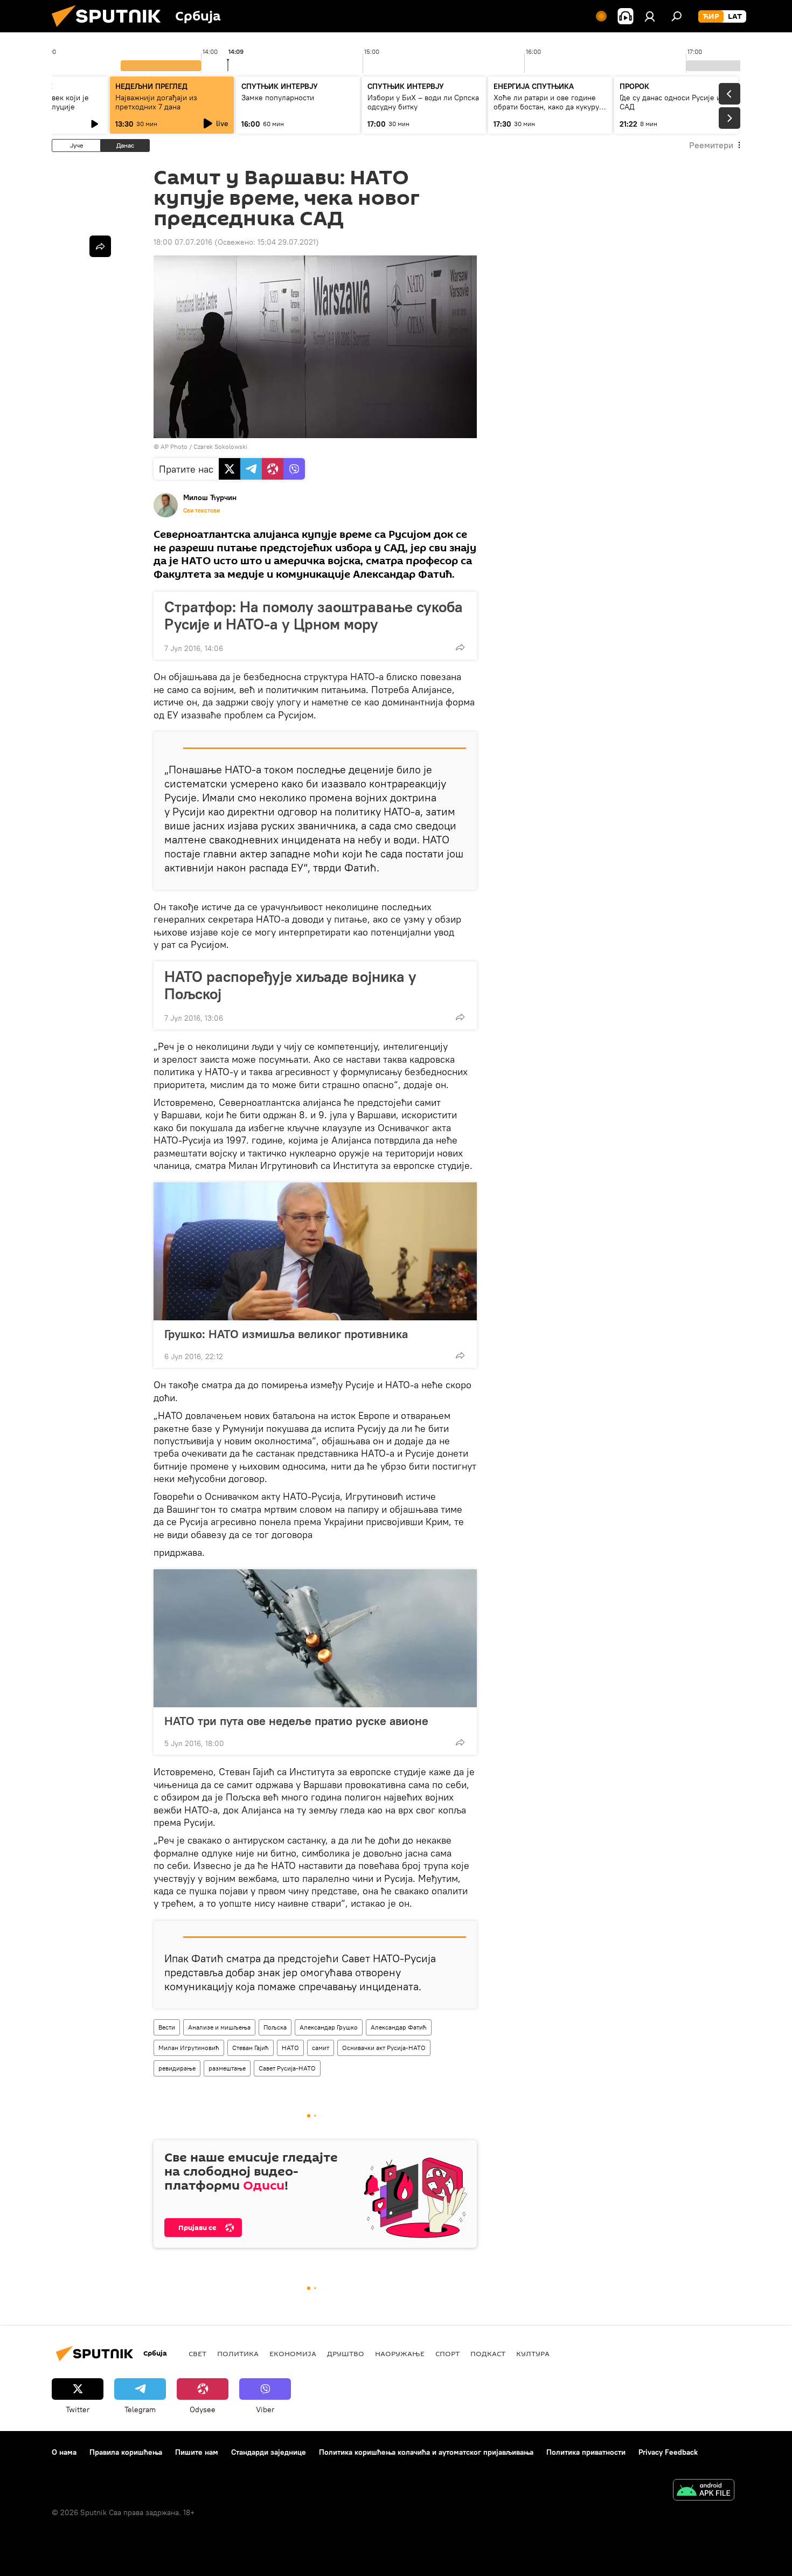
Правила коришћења (126, 2452)
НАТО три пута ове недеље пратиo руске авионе (296, 1721)
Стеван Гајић (251, 2048)
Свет (197, 2353)
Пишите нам (197, 2452)
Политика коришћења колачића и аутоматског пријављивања (426, 2452)
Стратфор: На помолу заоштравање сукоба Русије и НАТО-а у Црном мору (314, 615)
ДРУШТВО (346, 2353)
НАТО (290, 2048)
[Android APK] (704, 2491)
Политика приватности (586, 2452)
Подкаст (488, 2353)
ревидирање (177, 2068)
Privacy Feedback (668, 2452)
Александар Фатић (399, 2027)
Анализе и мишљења (219, 2027)
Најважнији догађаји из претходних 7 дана (156, 102)
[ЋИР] (711, 17)
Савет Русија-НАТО (287, 2068)
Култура (533, 2353)
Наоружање (400, 2353)
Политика (238, 2353)
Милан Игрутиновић (189, 2048)
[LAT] (735, 17)
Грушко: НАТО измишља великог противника (286, 1334)
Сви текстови (202, 510)
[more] (460, 647)
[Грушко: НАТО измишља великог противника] (315, 1251)
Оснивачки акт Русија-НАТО (384, 2048)
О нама (64, 2452)
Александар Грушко (329, 2027)
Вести (167, 2027)
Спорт (447, 2353)
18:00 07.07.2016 (183, 242)
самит (321, 2048)
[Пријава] (650, 16)
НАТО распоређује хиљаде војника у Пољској (290, 985)
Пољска (275, 2027)
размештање (227, 2068)
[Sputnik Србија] (110, 30)
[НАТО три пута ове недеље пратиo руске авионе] (315, 1638)
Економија (293, 2353)
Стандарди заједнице (269, 2452)
